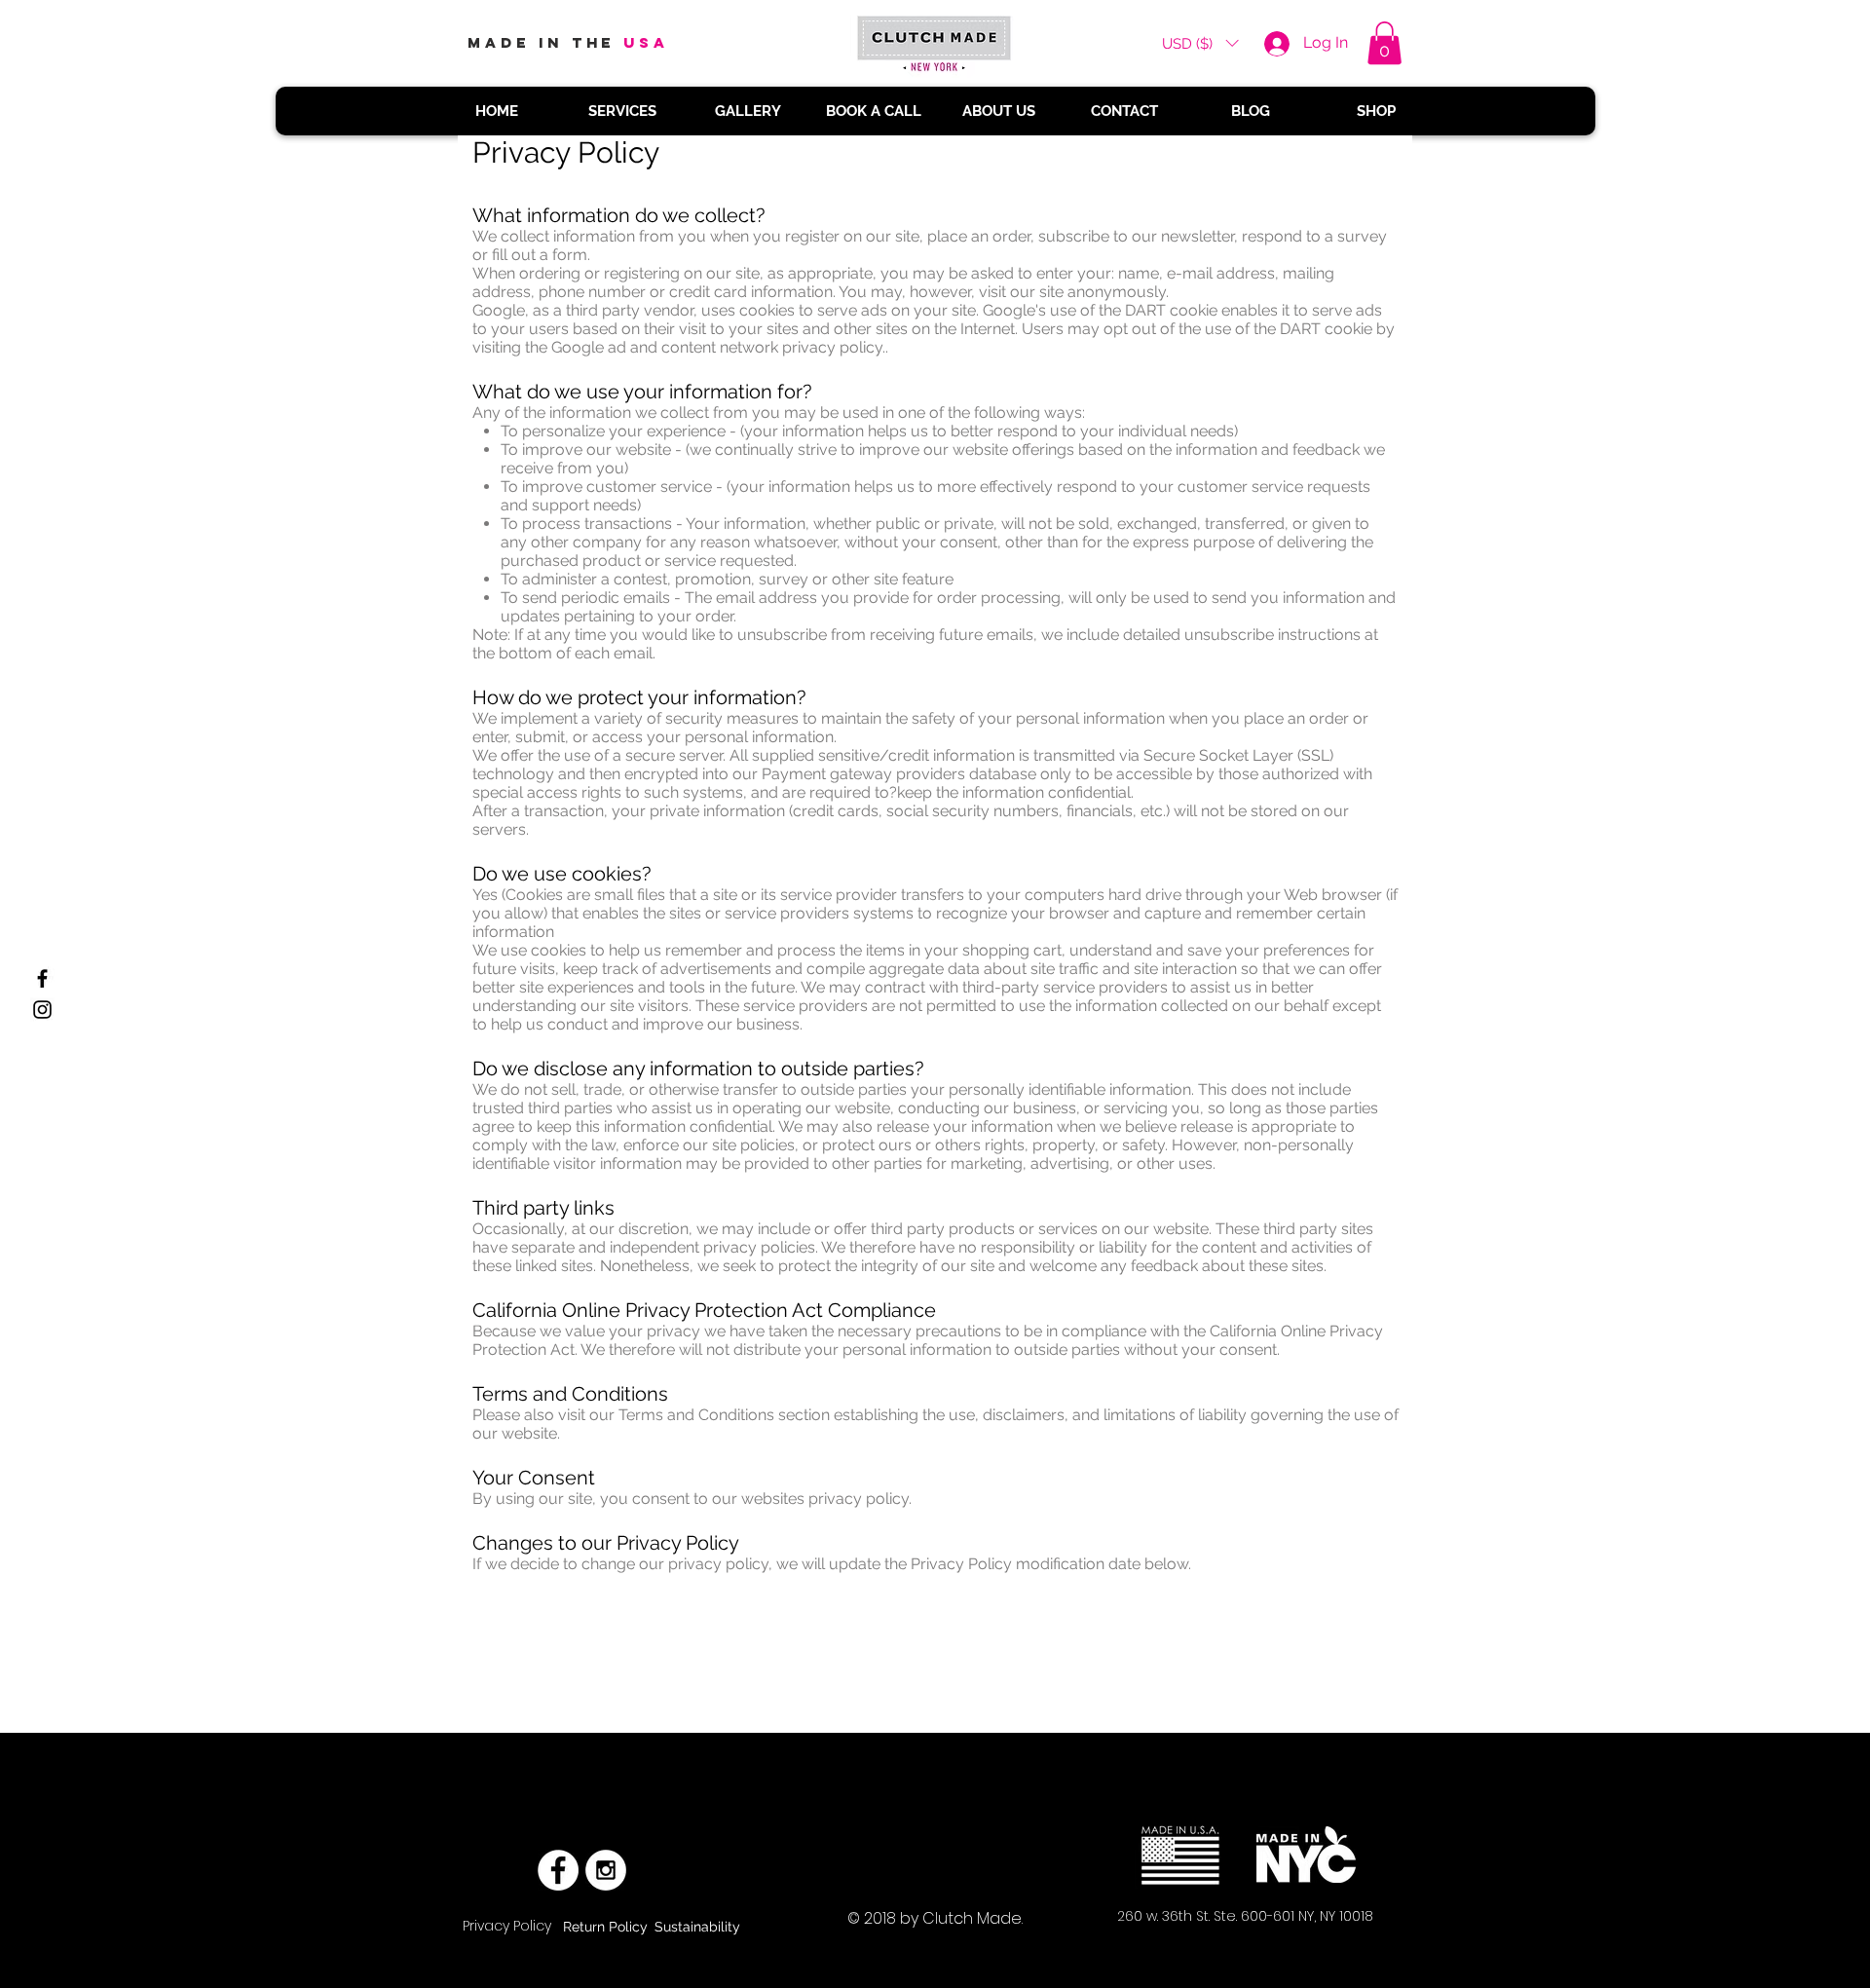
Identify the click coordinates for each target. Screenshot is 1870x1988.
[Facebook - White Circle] (558, 1870)
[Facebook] (42, 978)
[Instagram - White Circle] (606, 1870)
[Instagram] (42, 1010)
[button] (1200, 43)
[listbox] (1200, 43)
